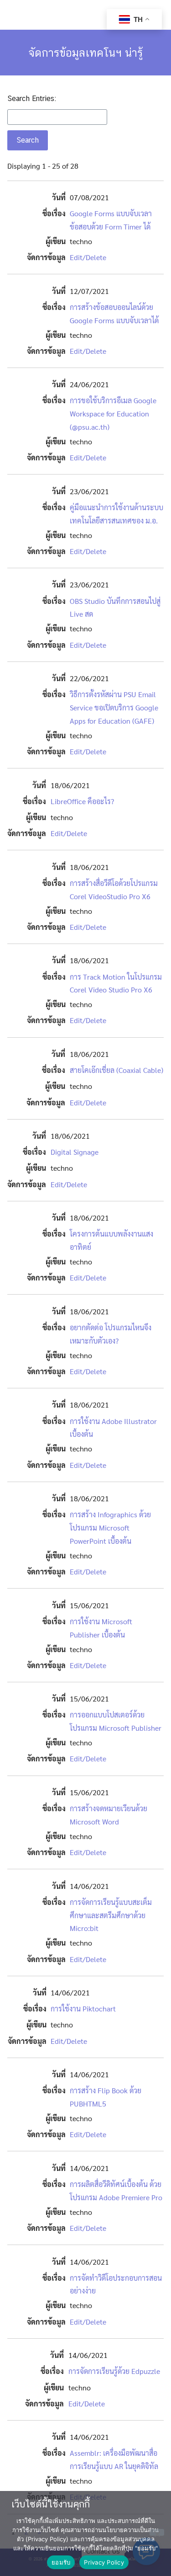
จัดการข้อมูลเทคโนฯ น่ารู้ (85, 53)
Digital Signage (75, 1152)
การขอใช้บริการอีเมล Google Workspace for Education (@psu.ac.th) (113, 413)
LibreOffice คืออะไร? (82, 801)
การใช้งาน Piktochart (83, 2008)
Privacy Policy (104, 2562)
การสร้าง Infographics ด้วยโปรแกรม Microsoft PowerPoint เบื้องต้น (110, 1528)
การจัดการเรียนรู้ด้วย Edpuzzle (114, 2371)
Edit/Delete (88, 257)
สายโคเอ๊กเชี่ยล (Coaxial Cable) (117, 1070)
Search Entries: (32, 99)
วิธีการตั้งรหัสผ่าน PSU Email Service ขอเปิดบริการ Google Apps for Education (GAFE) (114, 707)
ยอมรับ (61, 2562)
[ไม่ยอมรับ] (157, 2532)
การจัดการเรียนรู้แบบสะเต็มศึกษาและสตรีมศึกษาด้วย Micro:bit (111, 1915)
